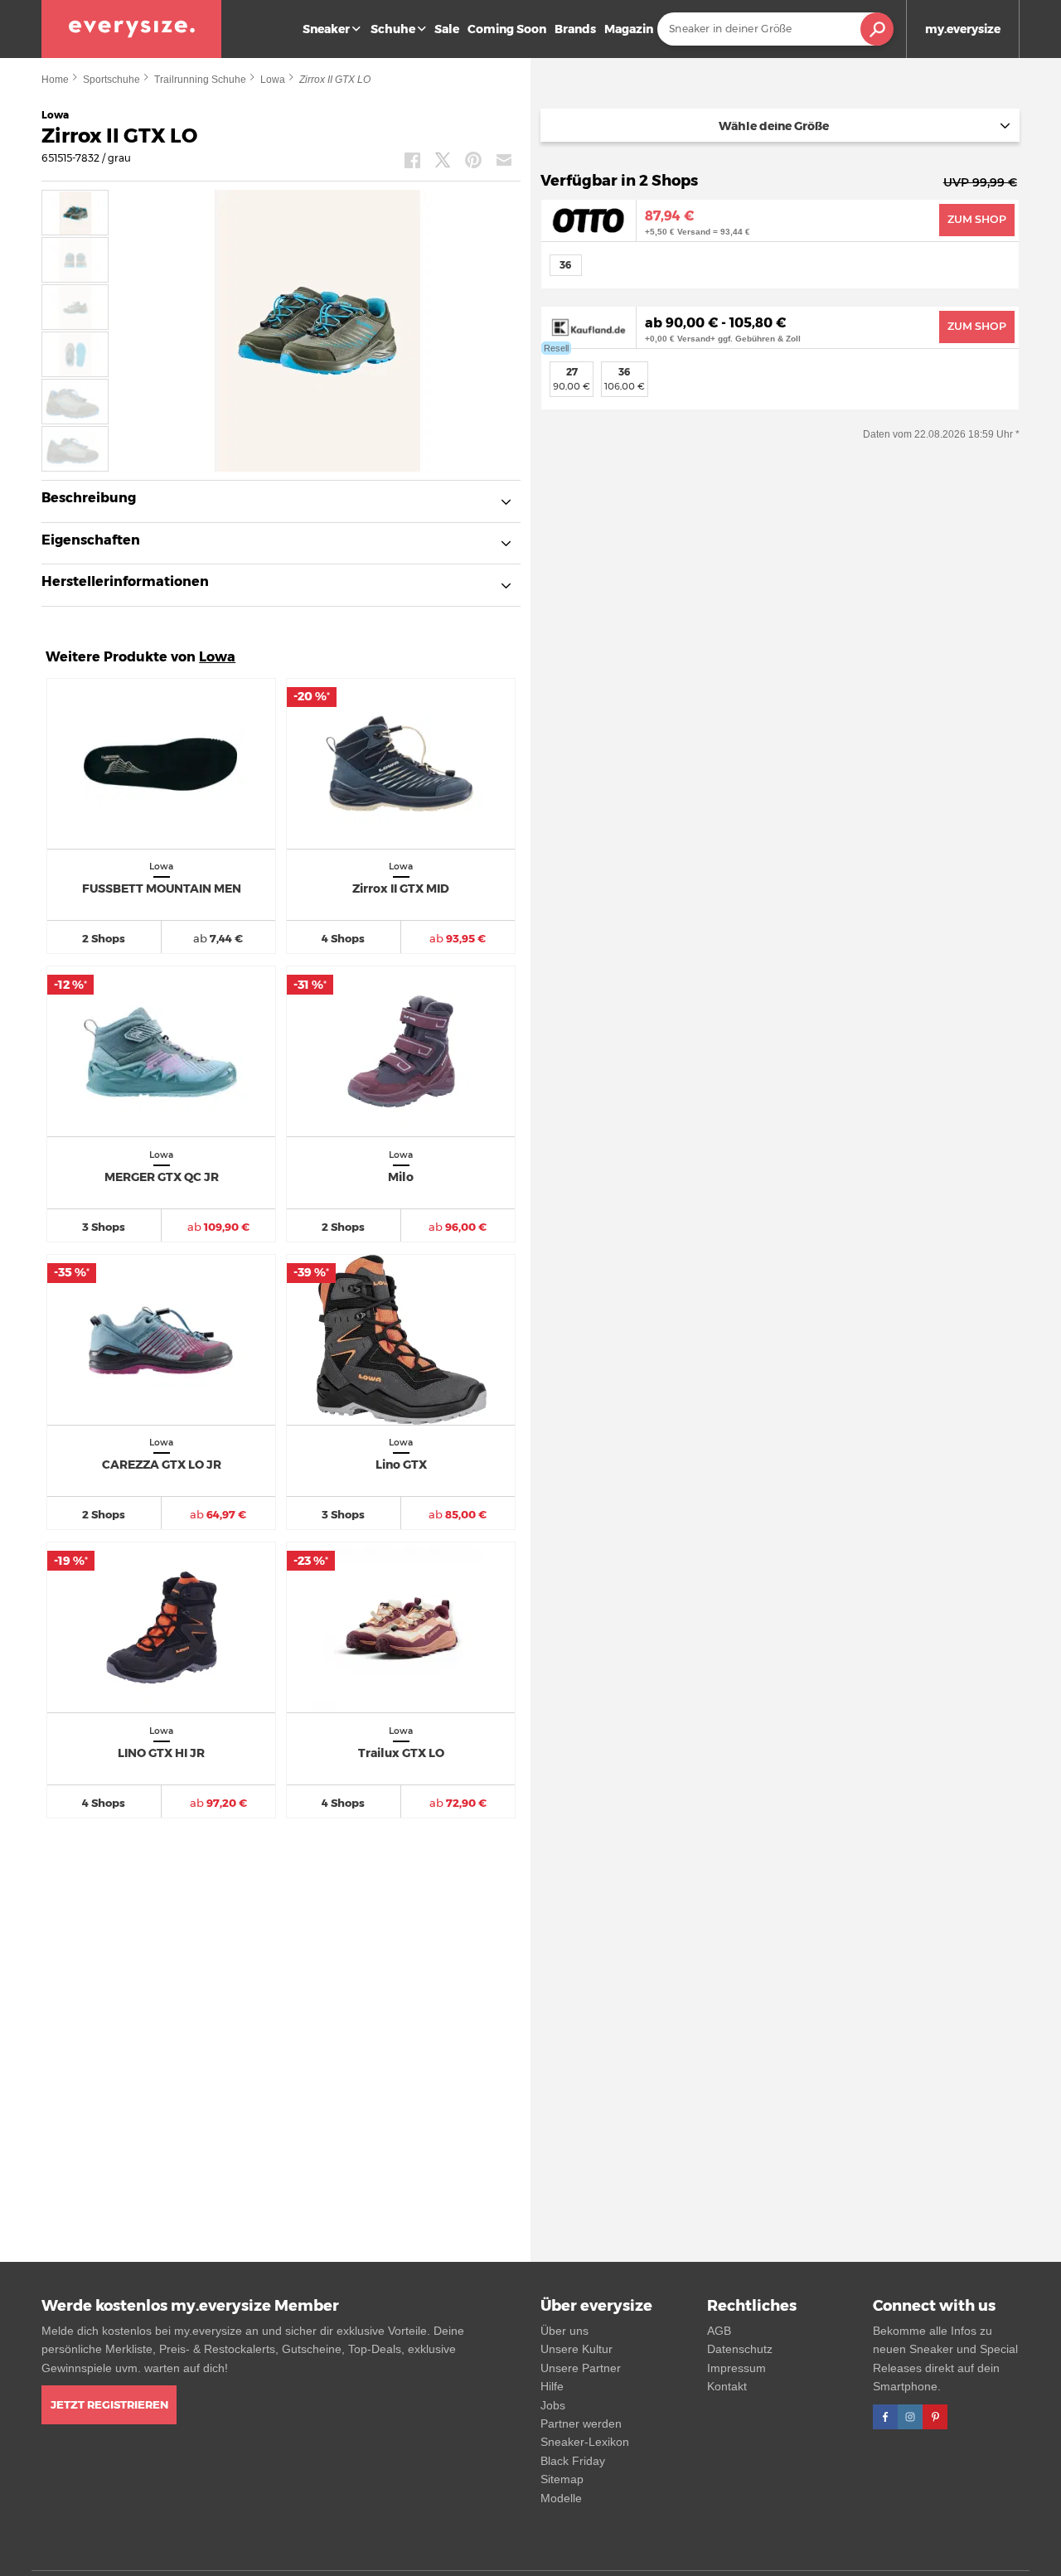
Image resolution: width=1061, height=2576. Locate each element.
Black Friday (573, 2461)
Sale (447, 29)
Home (55, 80)
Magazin (629, 29)
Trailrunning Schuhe (200, 80)
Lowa (273, 80)
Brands (575, 29)
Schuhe (393, 29)
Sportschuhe (111, 80)
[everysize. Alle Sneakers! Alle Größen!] (131, 29)
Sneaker (326, 29)
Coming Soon (507, 29)
